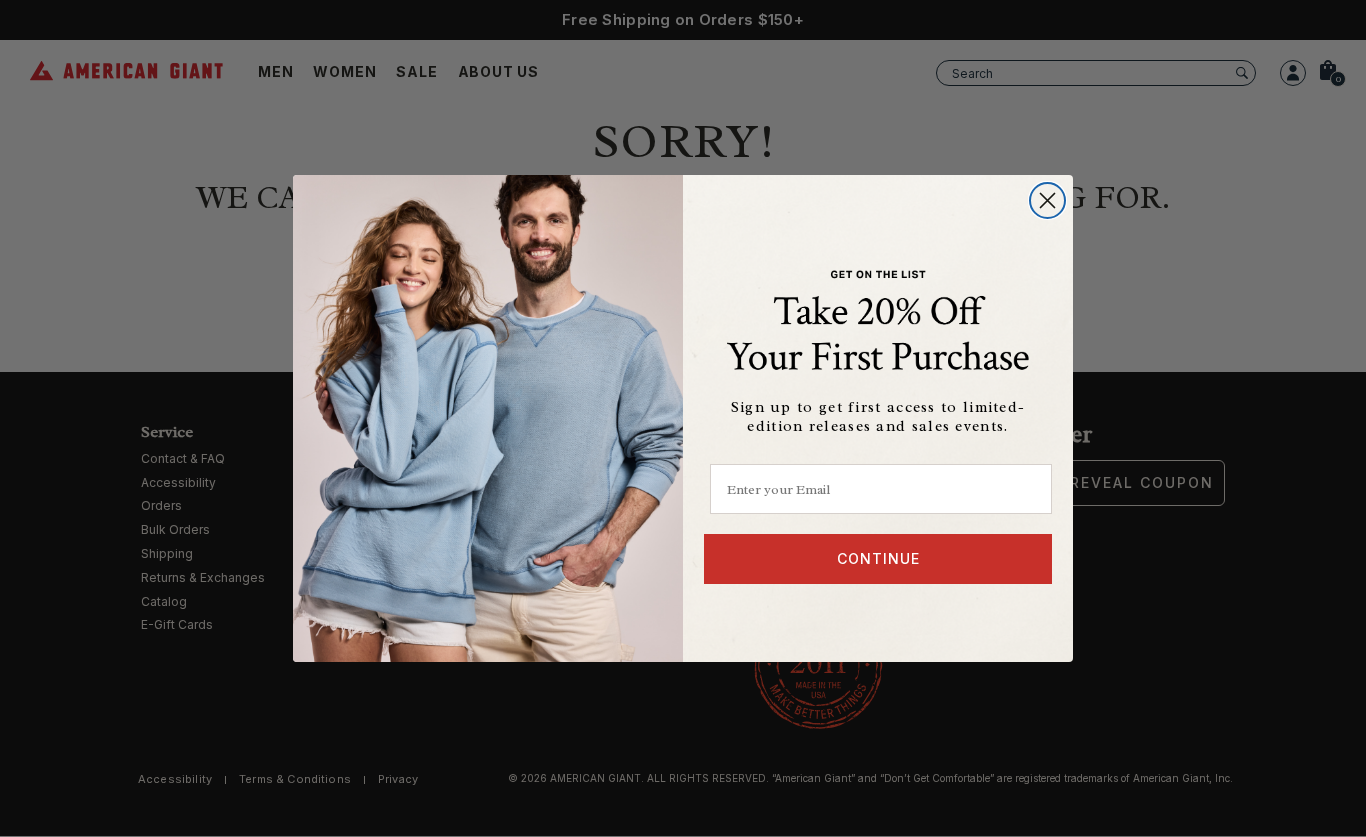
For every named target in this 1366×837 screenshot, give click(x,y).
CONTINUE (878, 558)
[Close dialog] (1047, 200)
